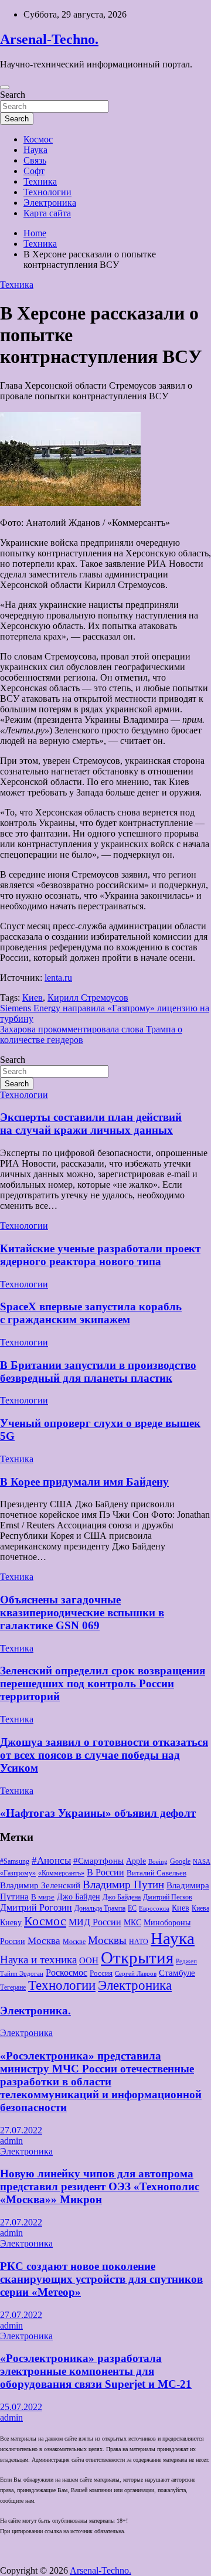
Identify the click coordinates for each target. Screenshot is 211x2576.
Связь (35, 160)
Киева (200, 1908)
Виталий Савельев (156, 1873)
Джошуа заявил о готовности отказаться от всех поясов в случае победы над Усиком (104, 1755)
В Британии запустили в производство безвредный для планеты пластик (98, 1372)
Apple (136, 1861)
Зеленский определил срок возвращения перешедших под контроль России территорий (103, 1683)
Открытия (137, 1958)
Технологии (47, 192)
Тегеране (13, 1987)
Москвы (107, 1941)
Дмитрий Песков (168, 1897)
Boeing (158, 1862)
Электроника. (35, 2011)
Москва (44, 1941)
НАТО (139, 1942)
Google (180, 1861)
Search (13, 95)
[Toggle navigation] (5, 87)
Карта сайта (47, 213)
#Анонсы (51, 1860)
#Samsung (15, 1861)
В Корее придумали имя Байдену (84, 1482)
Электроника (50, 203)
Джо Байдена (122, 1897)
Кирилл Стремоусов (88, 998)
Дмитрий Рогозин (36, 1907)
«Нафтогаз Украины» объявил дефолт (98, 1813)
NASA (202, 1862)
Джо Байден (79, 1897)
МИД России (95, 1922)
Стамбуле (177, 1973)
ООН (89, 1960)
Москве (74, 1942)
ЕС (132, 1908)
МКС (132, 1922)
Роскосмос (67, 1972)
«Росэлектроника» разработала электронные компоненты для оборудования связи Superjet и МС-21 (96, 2371)
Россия (101, 1973)
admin (11, 2141)
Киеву (11, 1922)
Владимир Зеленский (40, 1885)
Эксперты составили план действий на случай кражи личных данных (91, 1124)
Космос (38, 139)
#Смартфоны (98, 1861)
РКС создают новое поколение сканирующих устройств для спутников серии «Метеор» (101, 2279)
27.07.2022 (21, 2130)
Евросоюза (154, 1909)
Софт (34, 171)
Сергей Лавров (136, 1974)
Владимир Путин (123, 1885)
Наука (35, 150)
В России (105, 1872)
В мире (43, 1897)
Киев (33, 998)
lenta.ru (58, 978)
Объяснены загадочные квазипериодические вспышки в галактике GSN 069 (82, 1612)
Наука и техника (38, 1960)
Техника (40, 181)
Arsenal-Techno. (49, 39)
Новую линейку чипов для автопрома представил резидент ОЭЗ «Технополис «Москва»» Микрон (100, 2186)
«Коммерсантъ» (61, 1873)
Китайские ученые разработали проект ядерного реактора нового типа (100, 1255)
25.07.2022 (21, 2407)
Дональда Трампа (100, 1908)
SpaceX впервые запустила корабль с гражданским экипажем (91, 1313)
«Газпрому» (18, 1873)
